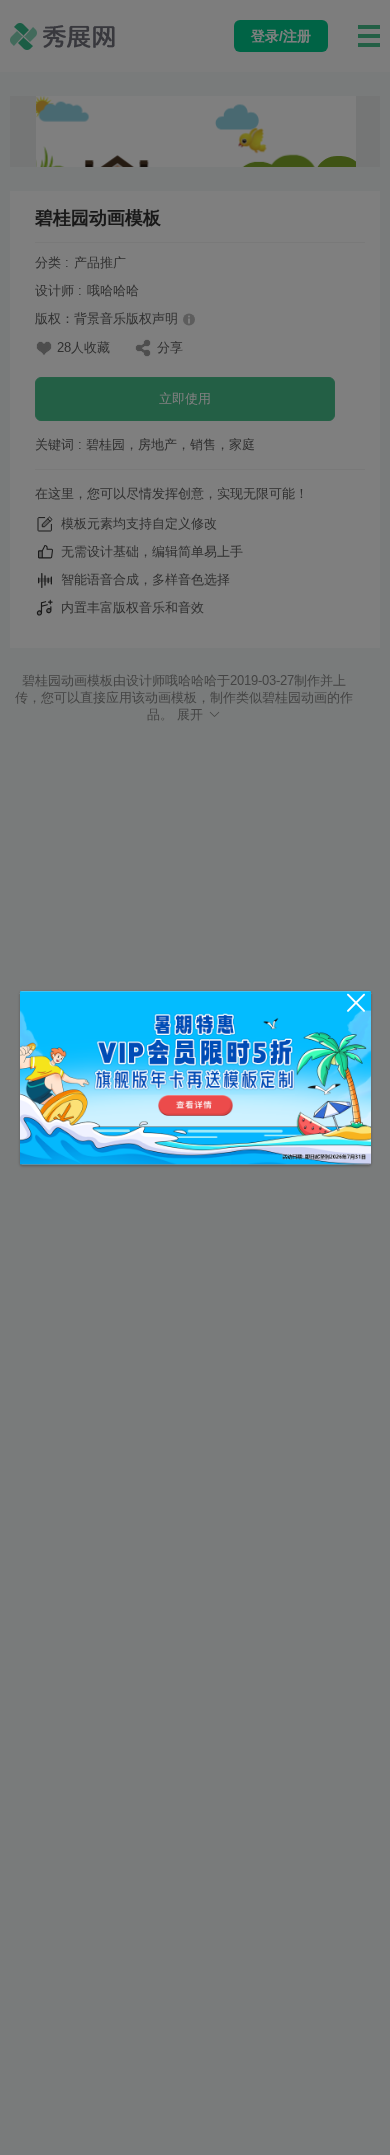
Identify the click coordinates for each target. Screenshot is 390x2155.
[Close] (356, 1003)
